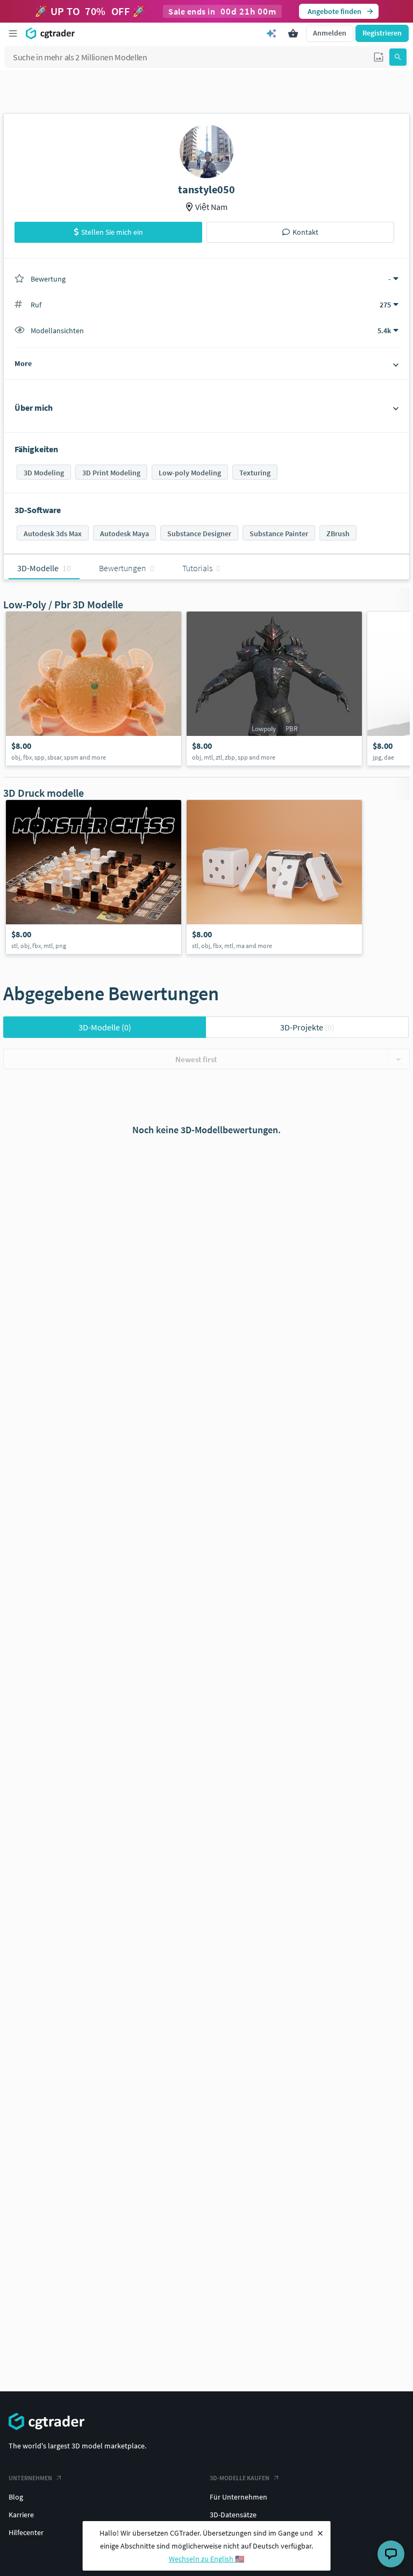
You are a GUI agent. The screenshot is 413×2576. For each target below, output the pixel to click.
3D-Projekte (307, 1027)
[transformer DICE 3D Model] (274, 877)
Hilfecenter (26, 2532)
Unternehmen (30, 2478)
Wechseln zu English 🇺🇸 (206, 2559)
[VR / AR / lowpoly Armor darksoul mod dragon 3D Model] (274, 689)
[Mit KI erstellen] (272, 33)
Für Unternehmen (238, 2497)
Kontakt (305, 232)
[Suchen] (398, 57)
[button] (379, 57)
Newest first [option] (196, 1059)
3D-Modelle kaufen (240, 2478)
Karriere (21, 2515)
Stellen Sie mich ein (112, 232)
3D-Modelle (105, 1027)
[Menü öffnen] (13, 33)
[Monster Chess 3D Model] (94, 877)
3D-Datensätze (233, 2515)
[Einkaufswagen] (293, 33)
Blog (16, 2497)
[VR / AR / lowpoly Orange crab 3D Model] (94, 689)
